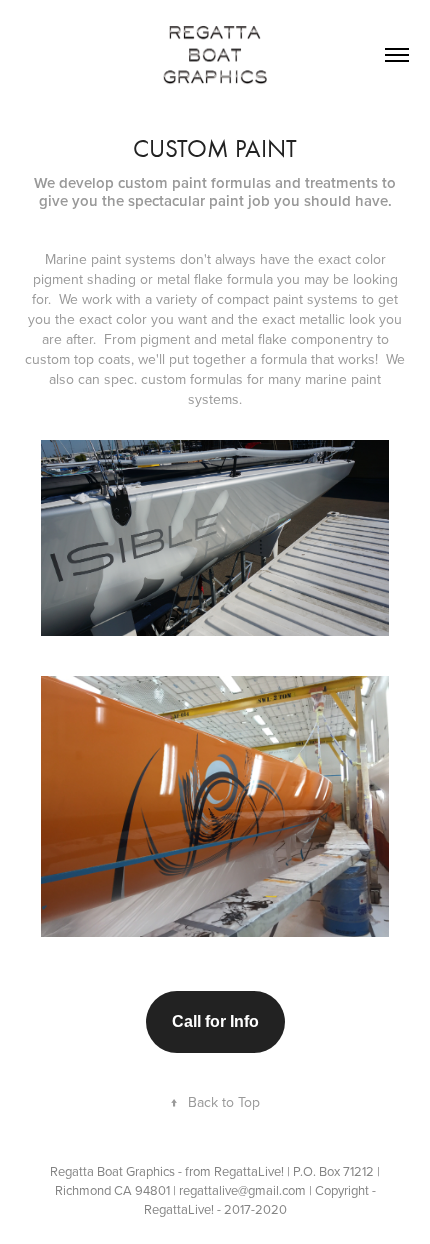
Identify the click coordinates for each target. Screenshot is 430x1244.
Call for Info (215, 1021)
